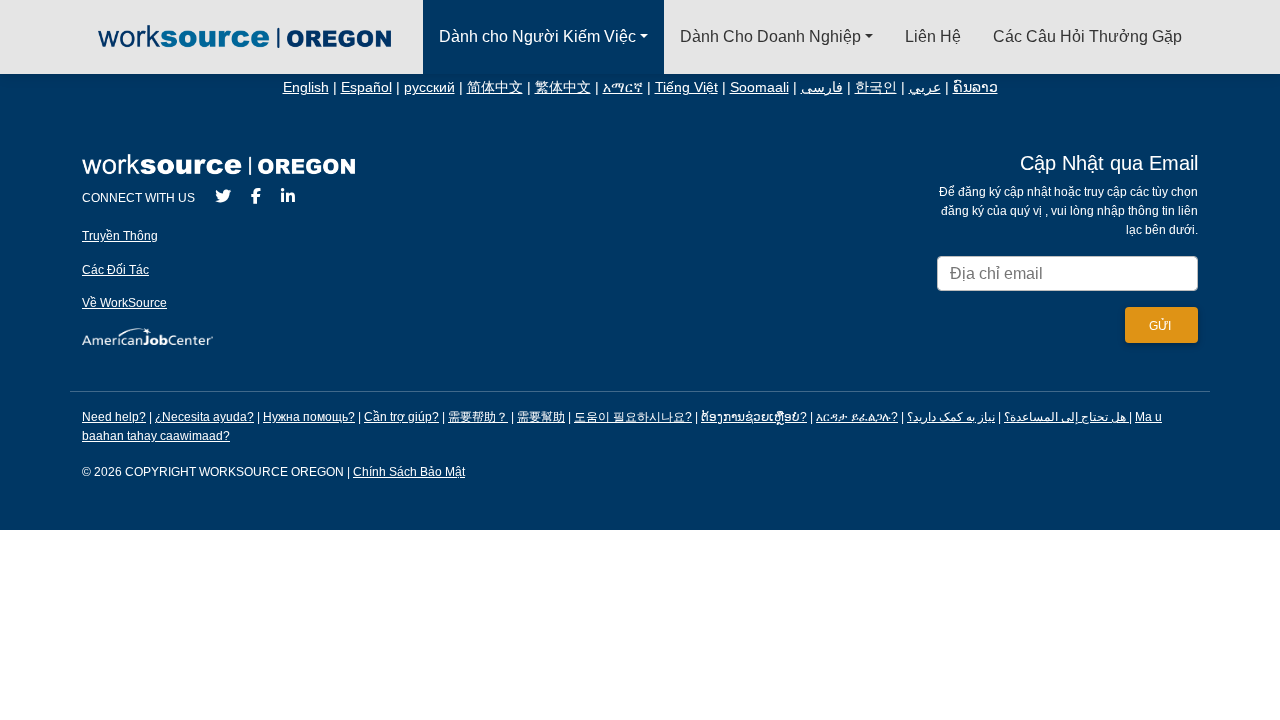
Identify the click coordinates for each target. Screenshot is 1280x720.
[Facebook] (256, 196)
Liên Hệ (933, 36)
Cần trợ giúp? (401, 417)
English (306, 87)
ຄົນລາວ (975, 87)
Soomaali (759, 87)
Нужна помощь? (309, 417)
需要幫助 (541, 417)
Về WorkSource (124, 303)
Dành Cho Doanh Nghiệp (770, 36)
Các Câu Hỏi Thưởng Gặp (1087, 36)
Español (366, 87)
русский (429, 87)
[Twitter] (223, 196)
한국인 (876, 87)
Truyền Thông (120, 236)
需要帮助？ (478, 417)
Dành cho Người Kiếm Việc (537, 36)
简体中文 (495, 87)
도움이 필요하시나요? (633, 417)
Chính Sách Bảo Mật (409, 472)
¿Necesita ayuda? (204, 417)
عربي (925, 87)
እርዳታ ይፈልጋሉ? (857, 417)
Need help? (114, 417)
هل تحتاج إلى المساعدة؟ (1065, 417)
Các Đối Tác (115, 270)
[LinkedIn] (288, 196)
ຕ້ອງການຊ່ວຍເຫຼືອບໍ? (754, 417)
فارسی (822, 87)
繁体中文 (563, 87)
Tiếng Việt (686, 87)
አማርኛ (623, 87)
